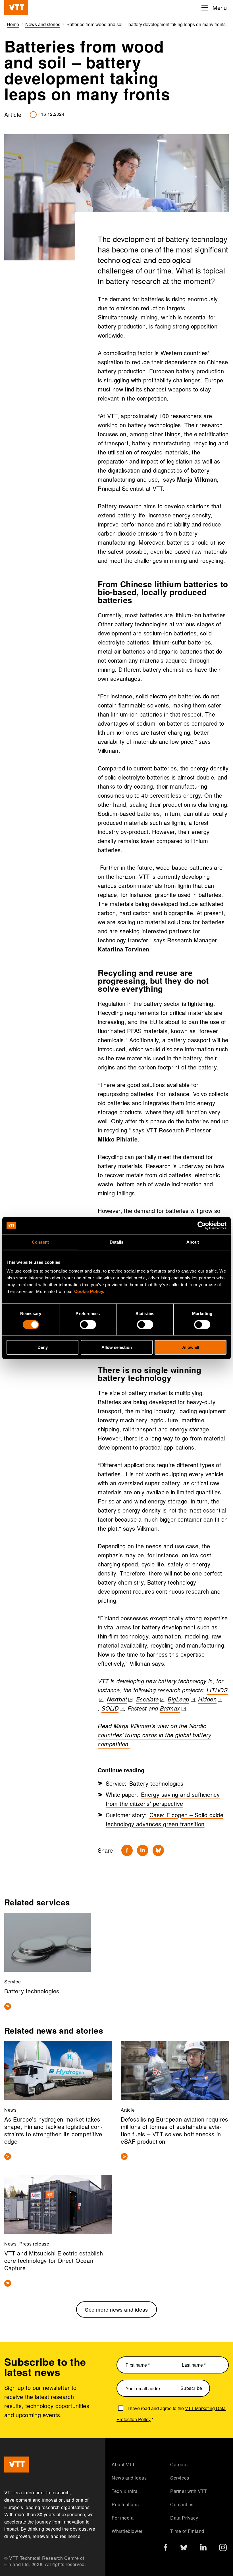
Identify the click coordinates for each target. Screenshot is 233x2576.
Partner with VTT (189, 2491)
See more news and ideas (116, 2309)
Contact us (182, 2504)
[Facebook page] (166, 2548)
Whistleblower (127, 2531)
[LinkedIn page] (203, 2548)
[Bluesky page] (184, 2549)
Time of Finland (187, 2531)
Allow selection (117, 1347)
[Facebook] (127, 1850)
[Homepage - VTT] (16, 8)
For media (123, 2518)
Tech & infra (125, 2491)
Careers (179, 2464)
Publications (125, 2504)
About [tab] (193, 1242)
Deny (43, 1347)
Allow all (191, 1347)
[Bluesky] (158, 1850)
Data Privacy (184, 2518)
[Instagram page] (223, 2549)
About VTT (123, 2464)
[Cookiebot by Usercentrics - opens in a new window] (202, 1225)
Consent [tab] (40, 1242)
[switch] (88, 1324)
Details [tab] (117, 1242)
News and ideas (129, 2478)
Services (180, 2478)
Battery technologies (156, 1783)
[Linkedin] (143, 1850)
